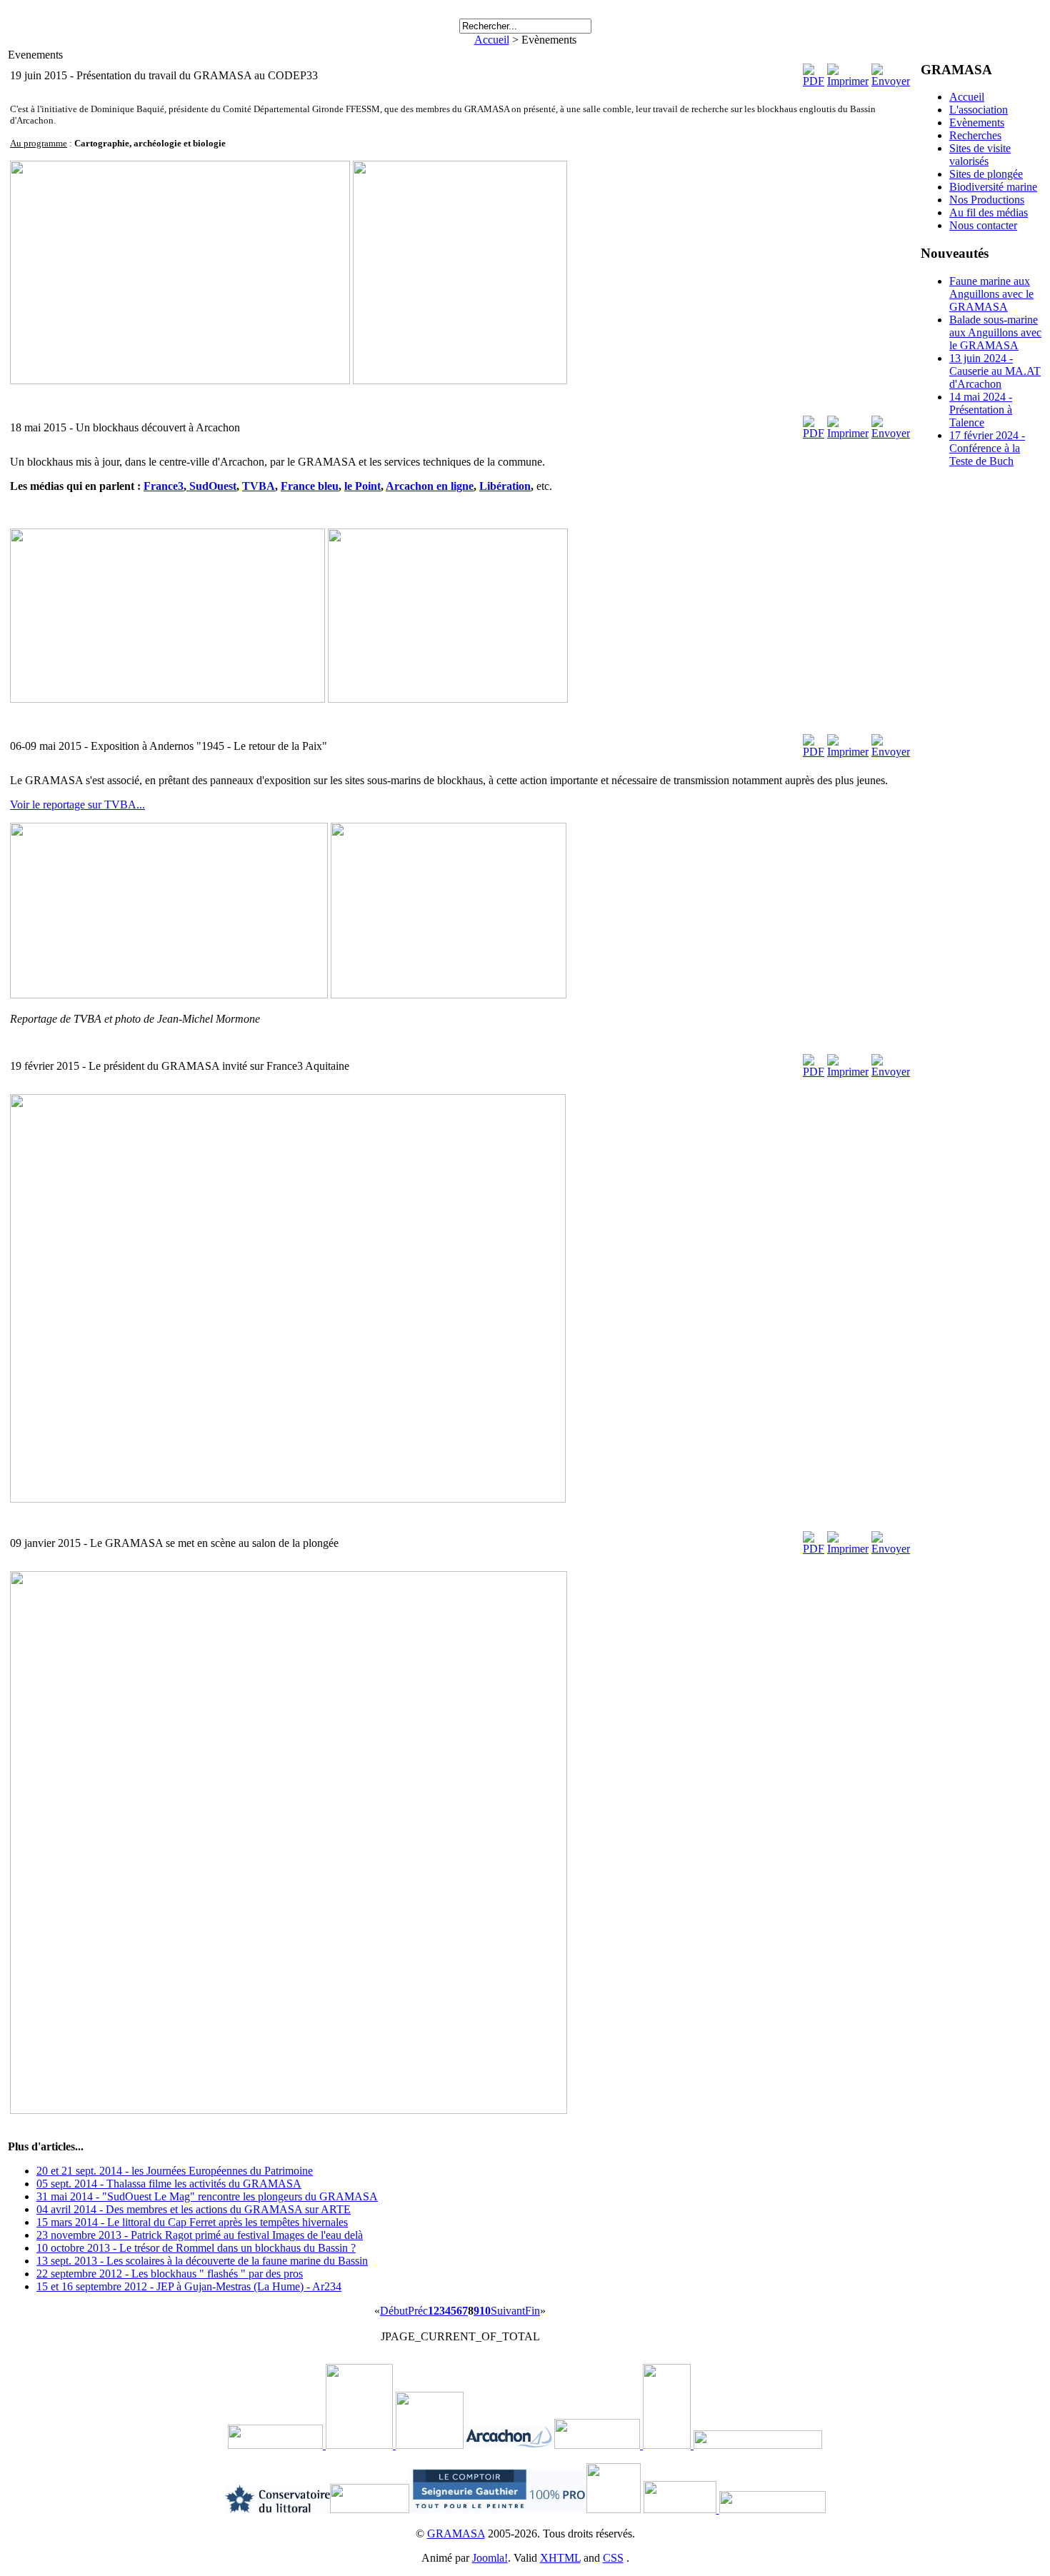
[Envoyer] (891, 81)
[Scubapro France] (394, 2445)
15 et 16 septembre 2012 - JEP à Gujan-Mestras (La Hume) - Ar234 (189, 2286)
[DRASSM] (324, 2445)
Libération (505, 486)
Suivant (508, 2311)
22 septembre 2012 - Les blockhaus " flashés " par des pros (170, 2274)
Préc (418, 2311)
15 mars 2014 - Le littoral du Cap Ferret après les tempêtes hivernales (192, 2222)
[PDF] (814, 81)
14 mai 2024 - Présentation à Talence (981, 410)
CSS (613, 2558)
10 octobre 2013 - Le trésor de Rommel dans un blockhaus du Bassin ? (196, 2248)
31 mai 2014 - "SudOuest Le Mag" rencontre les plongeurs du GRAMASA (207, 2196)
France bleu (310, 486)
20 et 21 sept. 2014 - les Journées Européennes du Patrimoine (175, 2171)
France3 (164, 486)
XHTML (560, 2558)
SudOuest (213, 486)
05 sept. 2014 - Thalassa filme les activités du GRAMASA (169, 2184)
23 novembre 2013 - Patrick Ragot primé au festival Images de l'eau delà (200, 2235)
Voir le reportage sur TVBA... (77, 805)
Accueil (492, 40)
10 (485, 2311)
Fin (532, 2311)
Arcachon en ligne (430, 486)
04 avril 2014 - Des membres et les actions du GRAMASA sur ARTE (194, 2209)
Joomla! (490, 2558)
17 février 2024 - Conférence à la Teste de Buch (987, 448)
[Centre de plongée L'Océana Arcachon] (681, 2509)
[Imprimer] (848, 81)
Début (394, 2311)
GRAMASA (456, 2534)
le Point (362, 486)
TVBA (259, 486)
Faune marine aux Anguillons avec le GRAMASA (991, 294)
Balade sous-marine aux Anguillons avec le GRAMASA (995, 332)
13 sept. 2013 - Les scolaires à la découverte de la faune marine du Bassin (202, 2261)
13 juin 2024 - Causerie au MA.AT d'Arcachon (995, 371)
